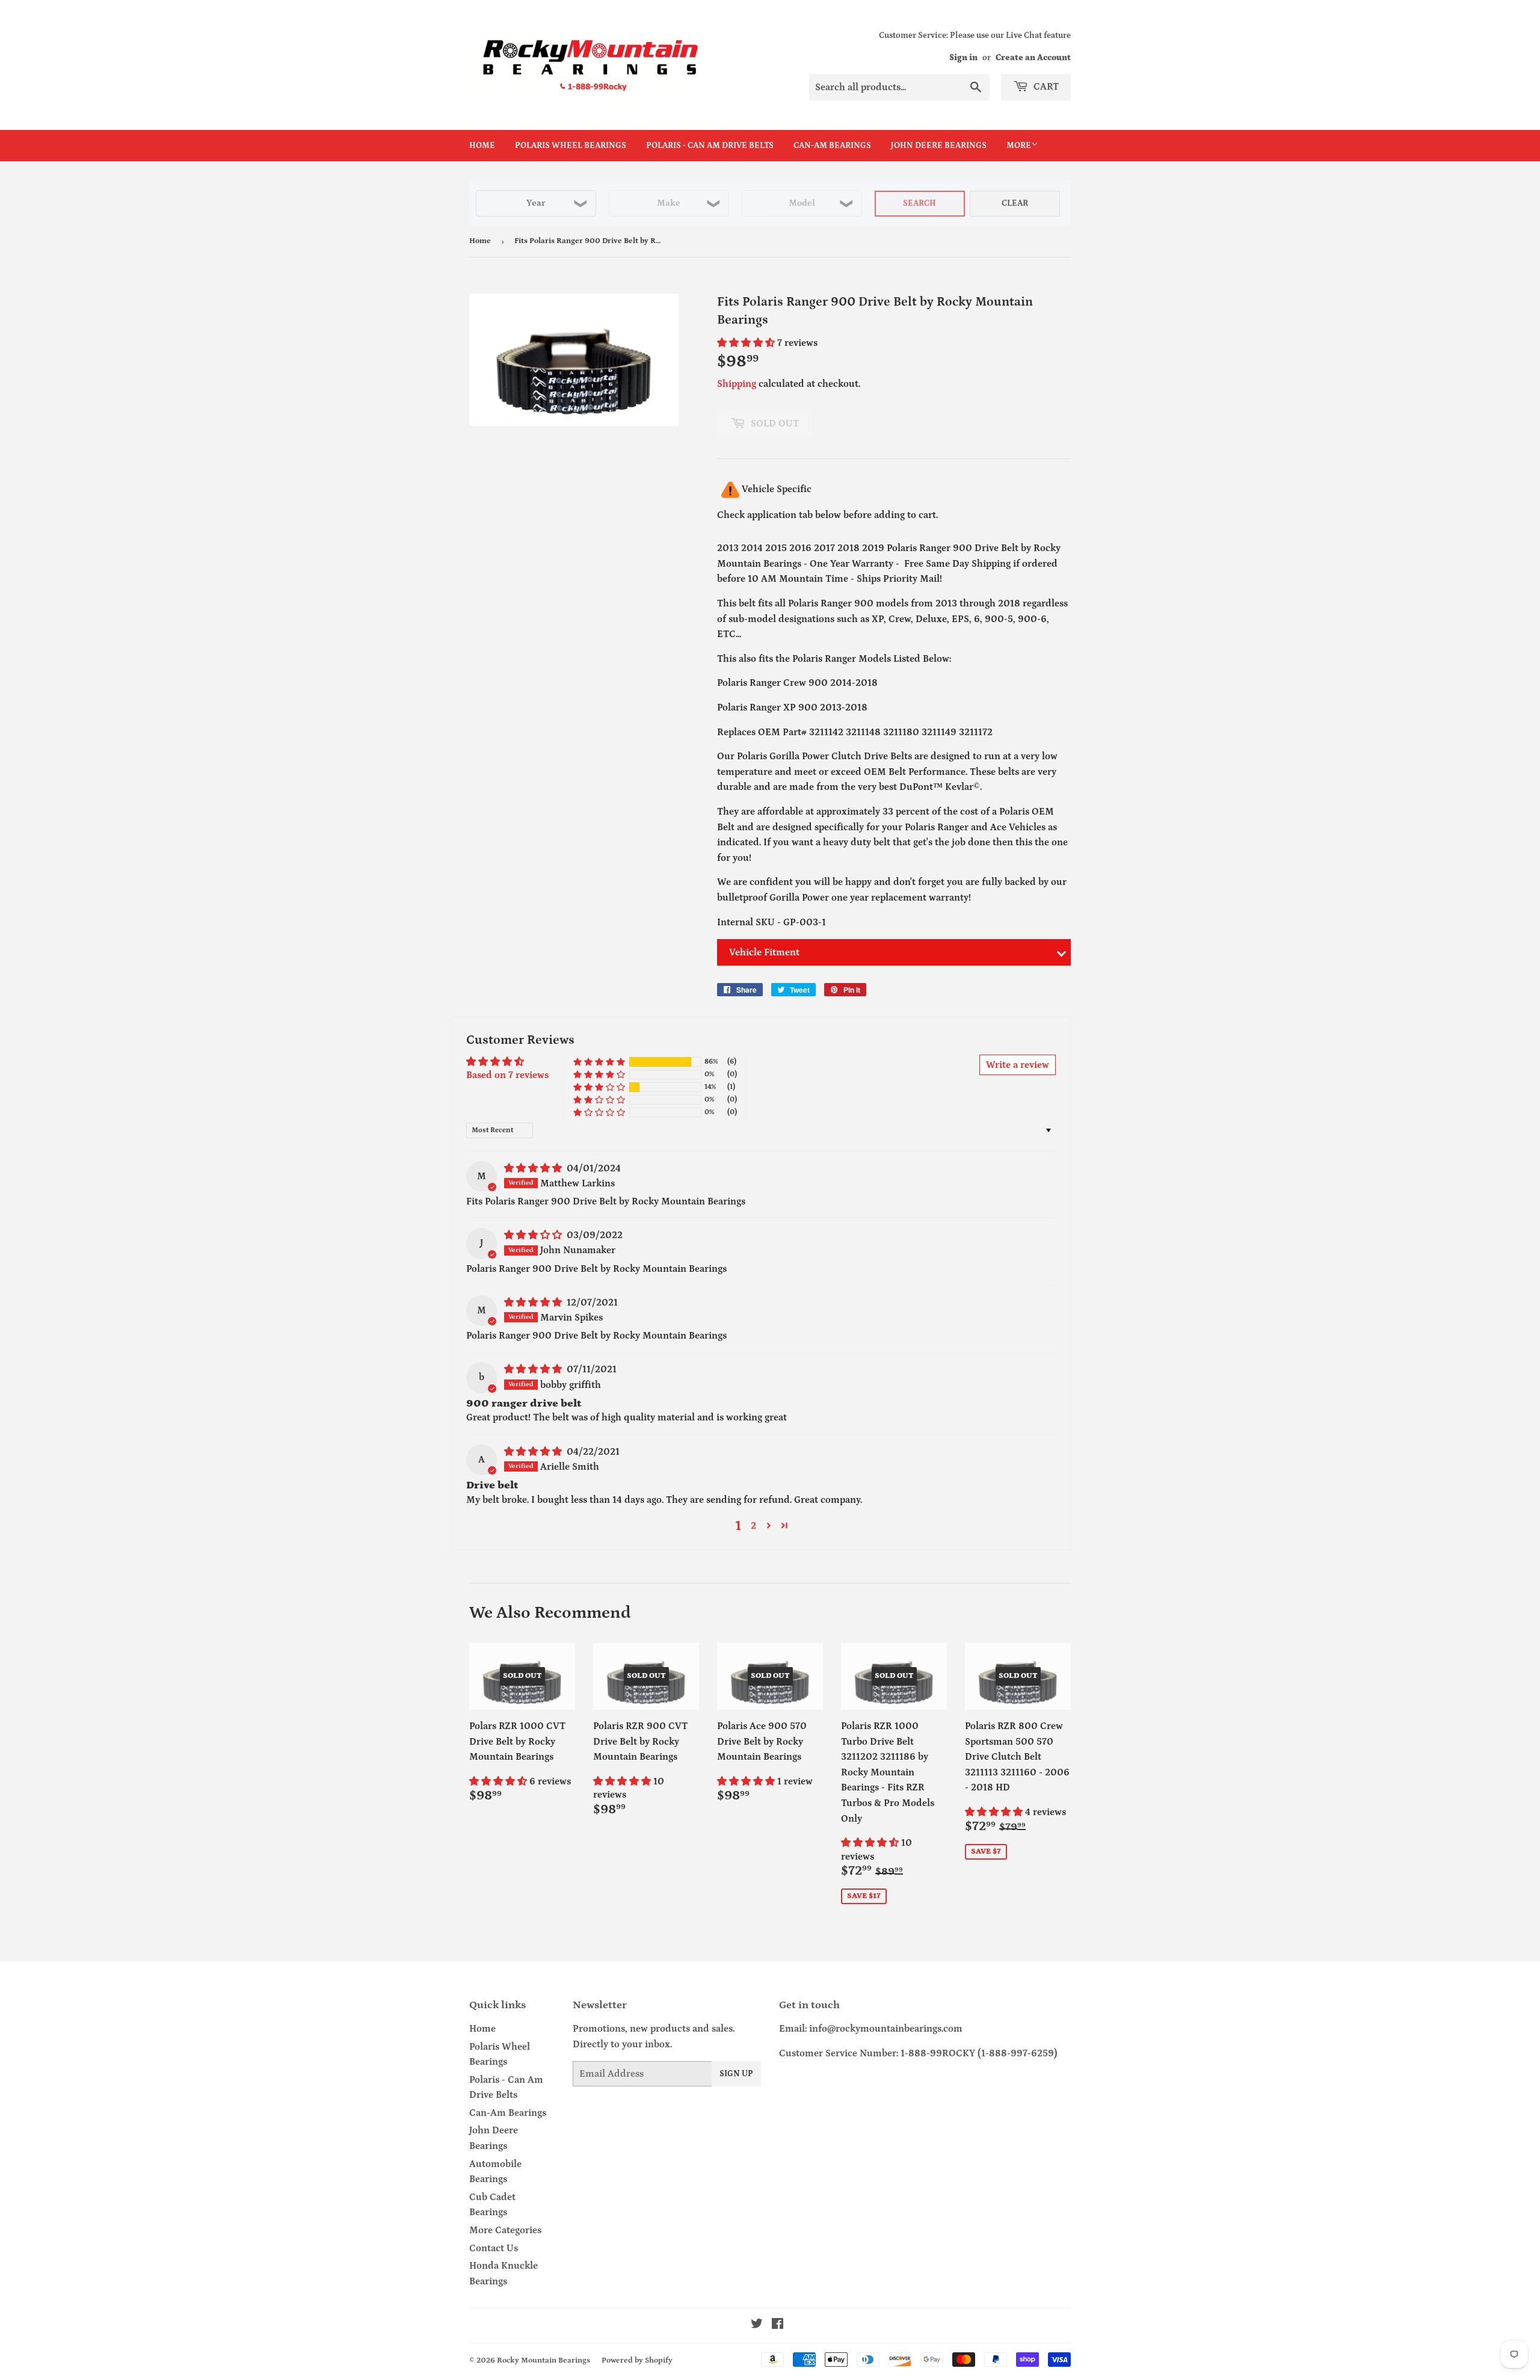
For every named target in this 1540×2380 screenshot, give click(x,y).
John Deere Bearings (939, 146)
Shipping (737, 384)
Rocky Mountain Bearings (544, 2360)
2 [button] (753, 1526)
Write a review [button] (1018, 1065)
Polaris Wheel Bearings (571, 146)
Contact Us (494, 2248)
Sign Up (736, 2074)
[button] (747, 343)
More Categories (505, 2230)
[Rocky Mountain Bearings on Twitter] (757, 2325)
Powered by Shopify (637, 2360)
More (1019, 146)
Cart (1045, 87)
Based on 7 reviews (507, 1075)
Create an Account (1033, 58)
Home (482, 146)
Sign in (963, 58)
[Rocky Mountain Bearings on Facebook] (778, 2325)
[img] (534, 1168)
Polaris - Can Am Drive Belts (710, 146)
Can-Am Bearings (832, 146)
